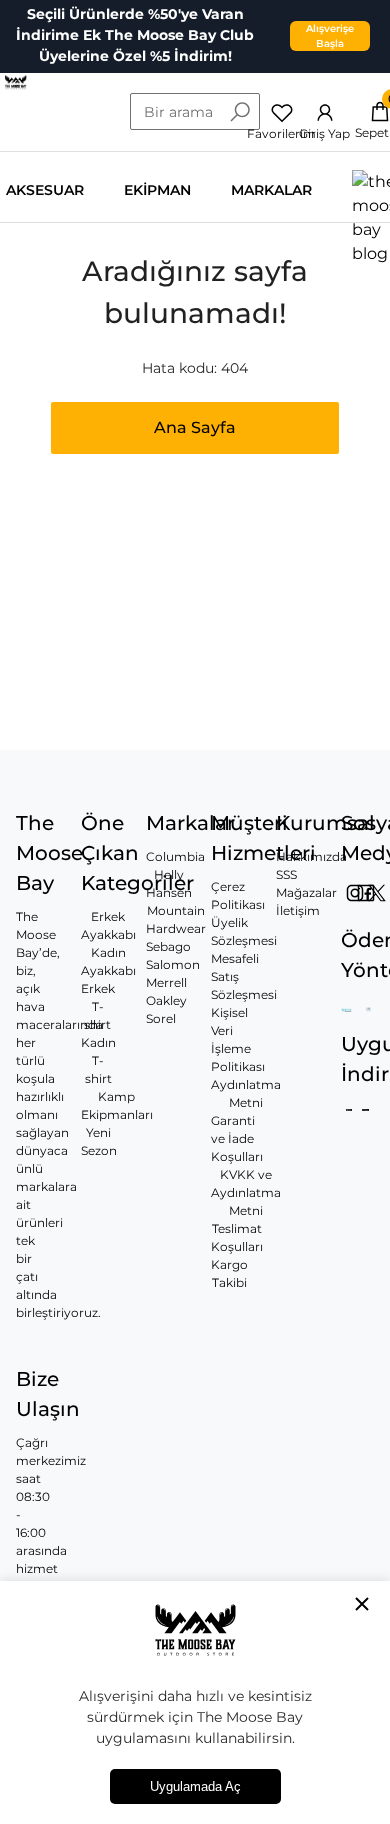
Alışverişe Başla (330, 36)
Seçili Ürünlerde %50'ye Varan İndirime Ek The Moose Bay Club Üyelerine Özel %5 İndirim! (135, 35)
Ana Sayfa (195, 427)
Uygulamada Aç (195, 1786)
